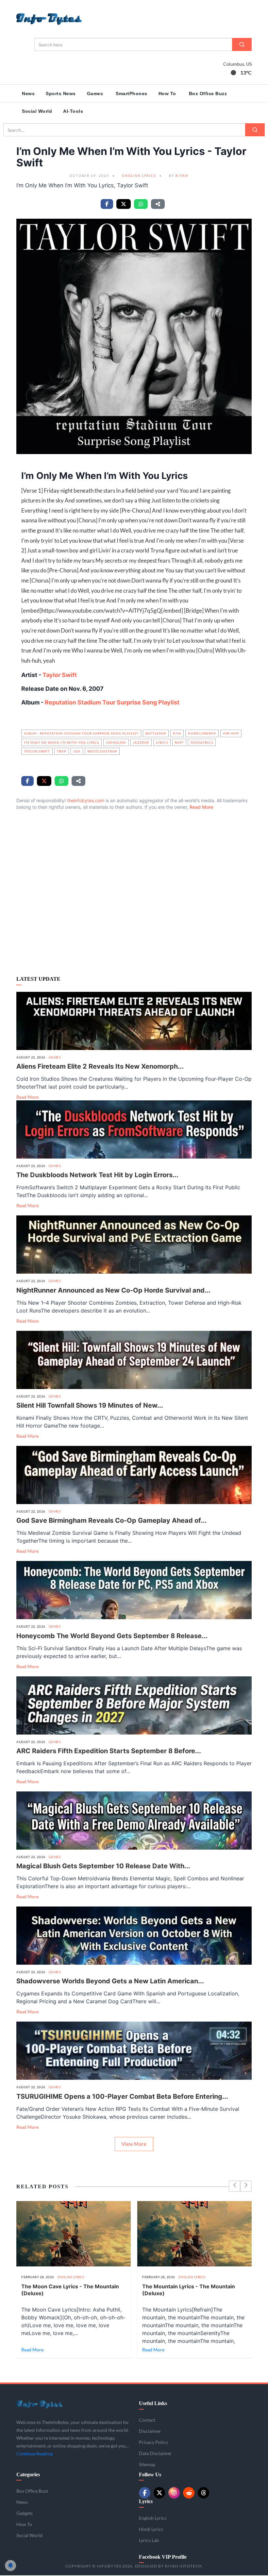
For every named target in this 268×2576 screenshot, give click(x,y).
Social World (37, 111)
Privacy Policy (108, 2533)
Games (95, 93)
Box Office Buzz (208, 93)
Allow (58, 2548)
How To (167, 93)
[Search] (242, 44)
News (28, 93)
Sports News (61, 93)
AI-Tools (73, 111)
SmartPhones (132, 93)
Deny (85, 2548)
